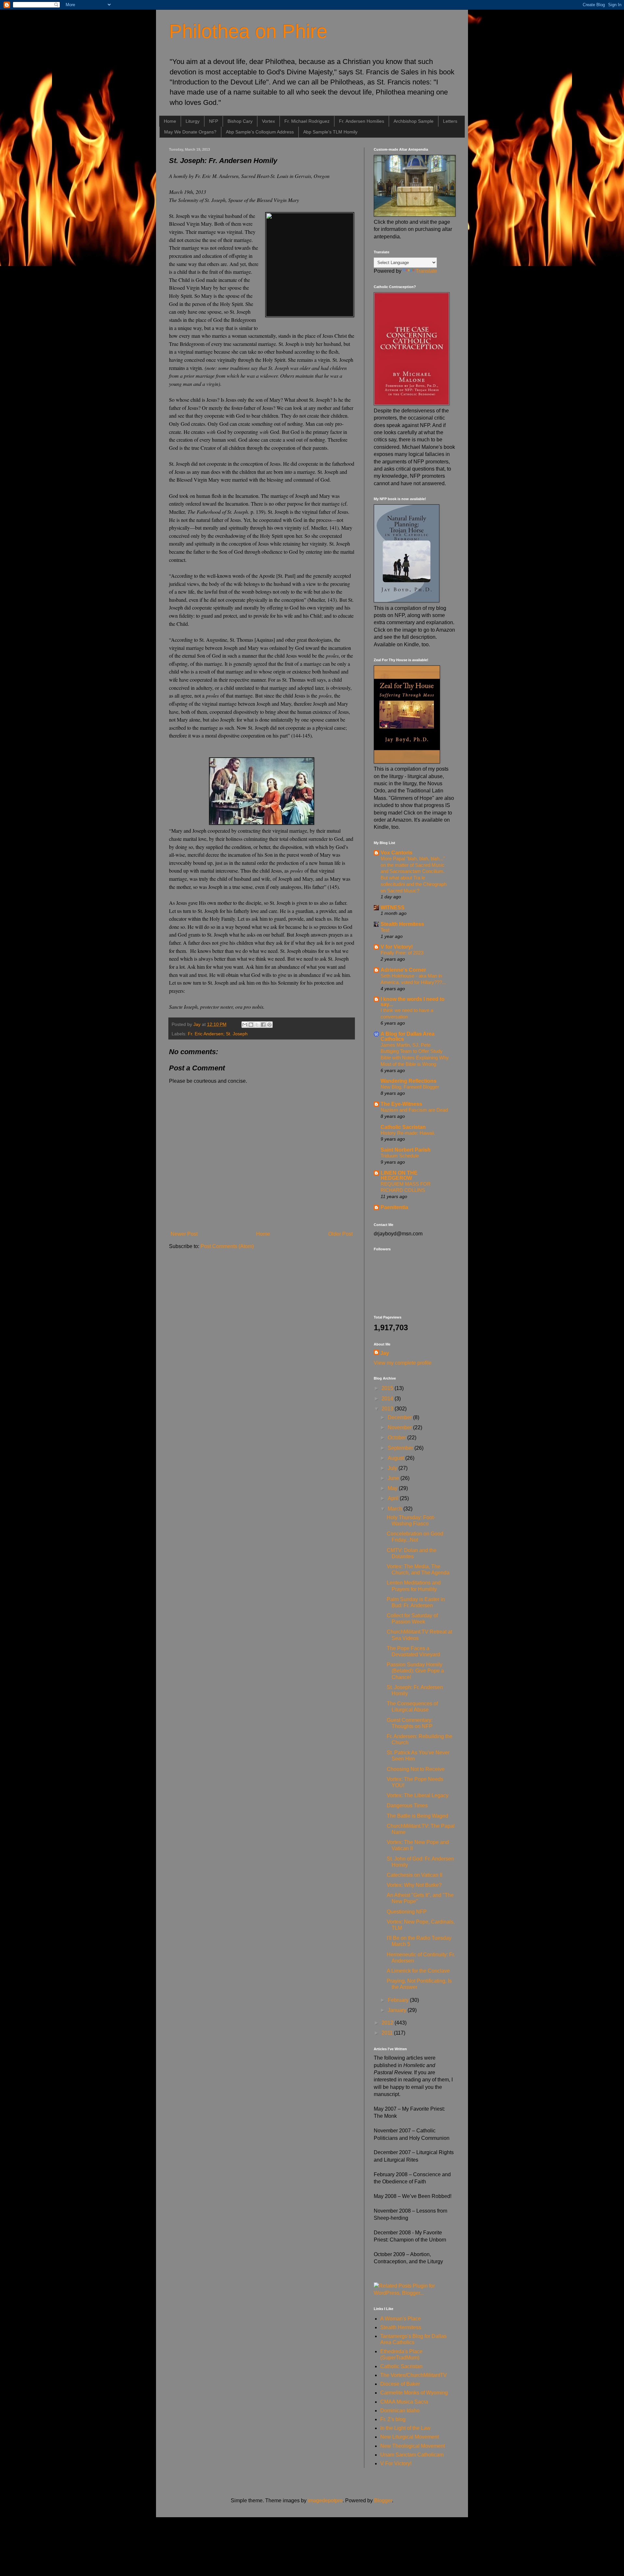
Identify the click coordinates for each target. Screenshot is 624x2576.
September (401, 1448)
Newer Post (184, 1234)
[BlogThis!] (251, 1025)
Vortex (268, 121)
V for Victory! (397, 947)
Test (385, 930)
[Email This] (245, 1025)
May (393, 1488)
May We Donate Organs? (190, 132)
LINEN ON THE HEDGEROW (399, 1175)
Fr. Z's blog (393, 2419)
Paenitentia (394, 1207)
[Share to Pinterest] (269, 1025)
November (400, 1427)
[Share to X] (257, 1025)
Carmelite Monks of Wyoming (414, 2393)
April (394, 1498)
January (398, 2010)
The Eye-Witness (401, 1104)
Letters (450, 121)
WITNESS (393, 908)
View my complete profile (403, 1363)
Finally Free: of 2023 (402, 953)
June (394, 1478)
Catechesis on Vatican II (415, 1875)
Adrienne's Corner (403, 970)
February (399, 2000)
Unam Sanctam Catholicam (412, 2455)
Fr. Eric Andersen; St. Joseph (218, 1034)
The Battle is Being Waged (417, 1816)
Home (170, 121)
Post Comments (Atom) (227, 1246)
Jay (385, 1353)
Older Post (340, 1234)
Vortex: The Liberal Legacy (418, 1795)
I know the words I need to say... (413, 1002)
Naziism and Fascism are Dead (414, 1110)
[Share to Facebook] (263, 1025)
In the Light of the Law (405, 2428)
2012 (388, 2023)
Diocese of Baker (400, 2384)
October (397, 1438)
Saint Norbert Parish (406, 1150)
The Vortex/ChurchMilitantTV (414, 2375)
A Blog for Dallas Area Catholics (408, 1036)
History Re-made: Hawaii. (408, 1133)
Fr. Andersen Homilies (362, 121)
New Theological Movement (413, 2446)
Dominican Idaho (400, 2411)
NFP (214, 121)
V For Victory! (396, 2463)
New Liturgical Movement (409, 2437)
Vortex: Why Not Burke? (414, 1885)
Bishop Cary (240, 121)
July (393, 1468)
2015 (388, 1388)
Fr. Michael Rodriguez (307, 121)
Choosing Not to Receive (416, 1769)
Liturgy (193, 121)
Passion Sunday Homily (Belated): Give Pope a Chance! (415, 1671)
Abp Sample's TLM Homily (330, 132)
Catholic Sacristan (403, 1127)
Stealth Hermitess (402, 924)
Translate (426, 271)
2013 (388, 1409)
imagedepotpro (325, 2500)
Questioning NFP (407, 1912)
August (396, 1458)
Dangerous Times (407, 1806)
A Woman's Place (401, 2319)
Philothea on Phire (248, 31)
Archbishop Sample (414, 121)
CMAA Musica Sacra (404, 2402)
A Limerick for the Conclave (418, 1971)
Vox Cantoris (396, 853)
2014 (388, 1399)
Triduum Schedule (400, 1156)
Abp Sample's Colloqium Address (260, 132)
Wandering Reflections (409, 1081)
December (400, 1417)
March (396, 1509)
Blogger (383, 2500)
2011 (388, 2033)
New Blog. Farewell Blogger (410, 1087)
